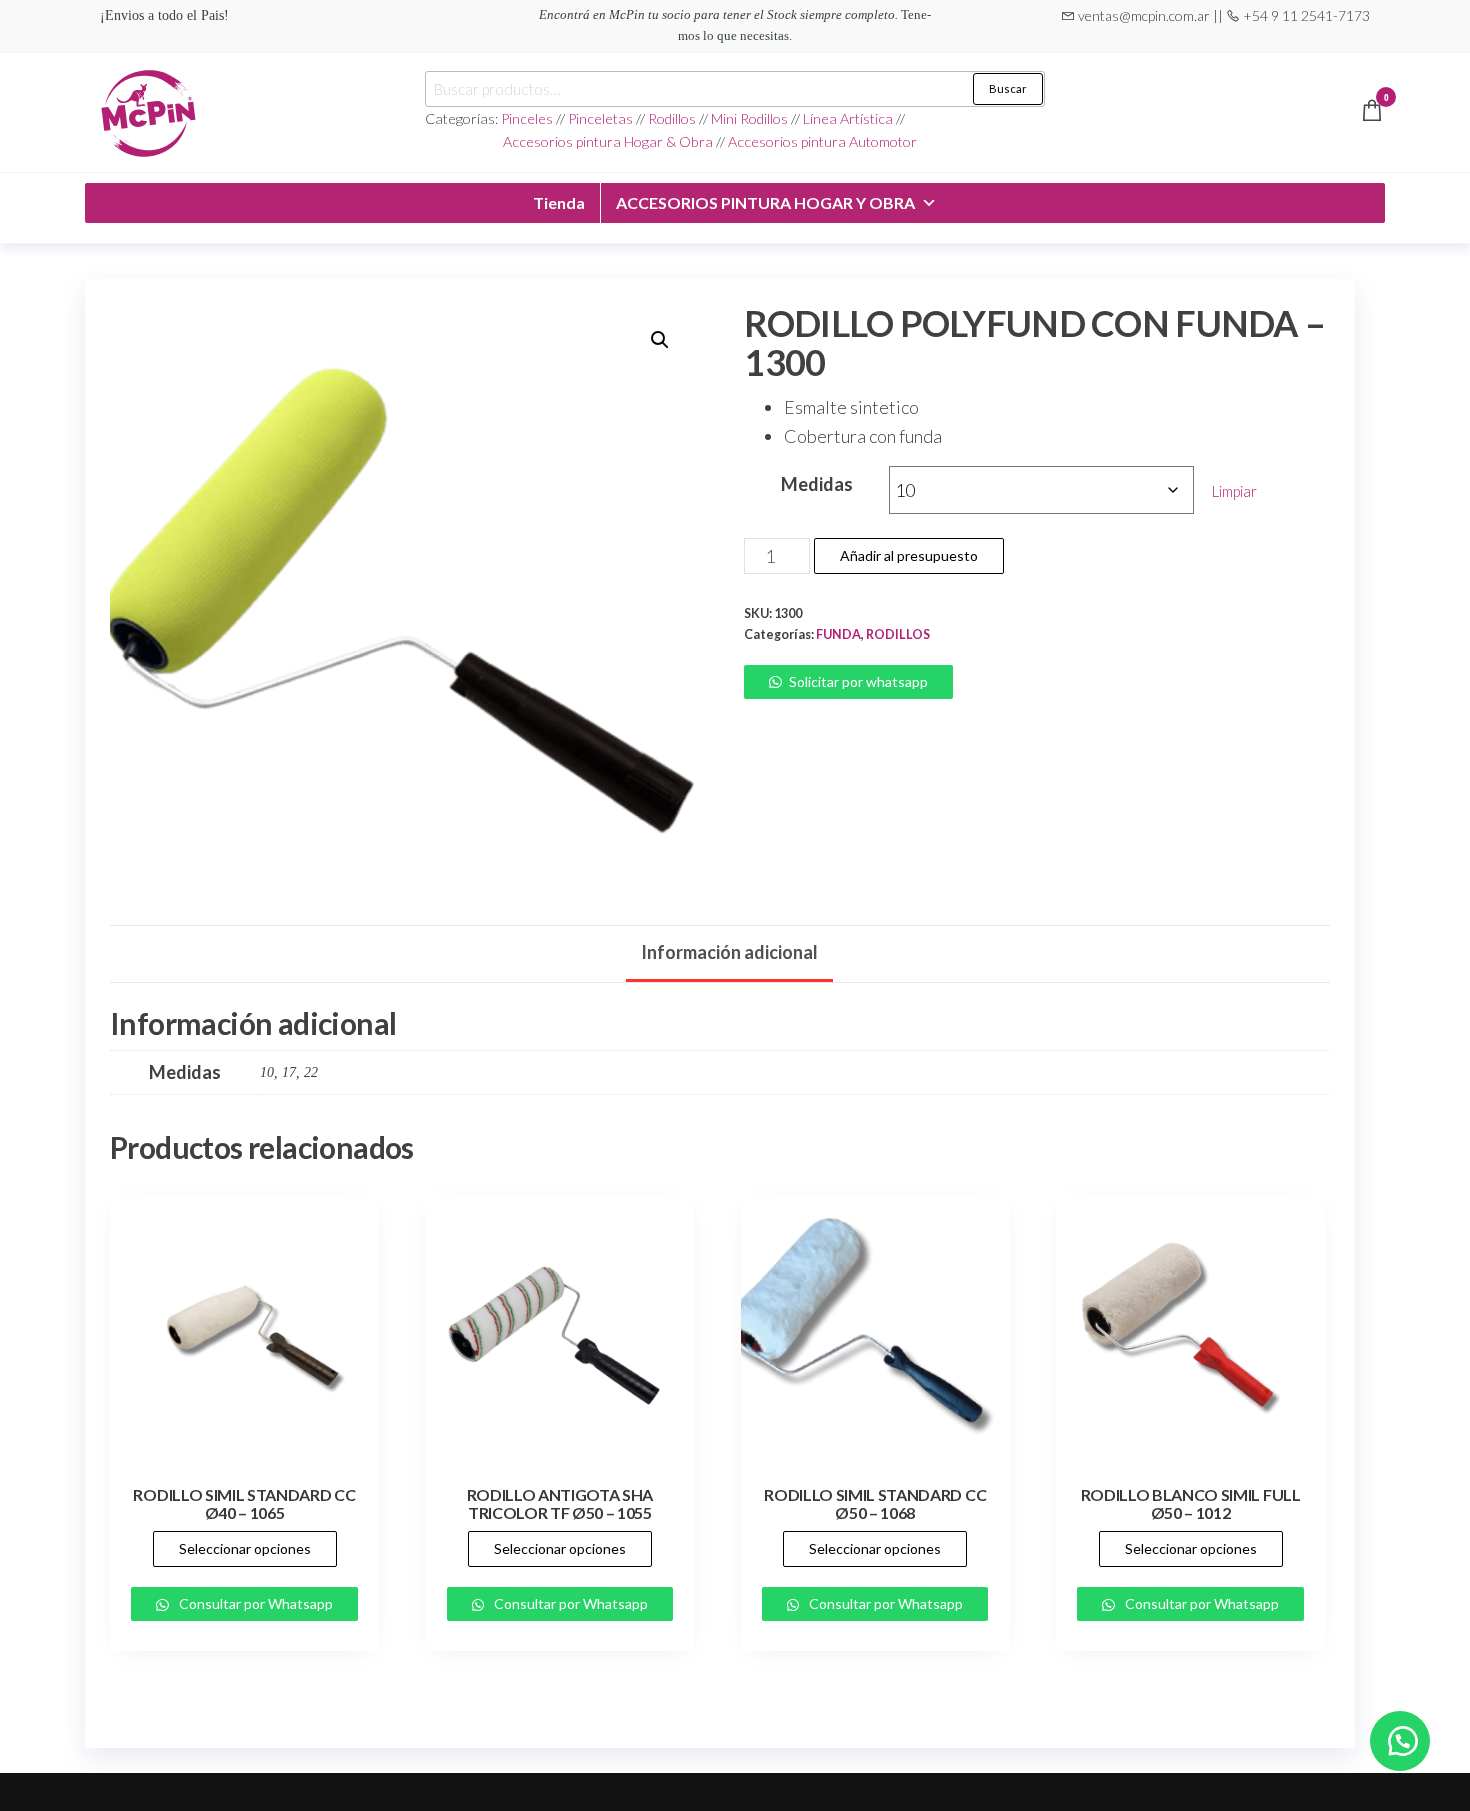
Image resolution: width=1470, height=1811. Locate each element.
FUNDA (838, 634)
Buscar (1008, 88)
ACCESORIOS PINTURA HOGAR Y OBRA (765, 202)
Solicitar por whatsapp (858, 681)
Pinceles (528, 118)
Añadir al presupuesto (909, 555)
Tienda (559, 202)
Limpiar (1234, 491)
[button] (660, 340)
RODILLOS (898, 634)
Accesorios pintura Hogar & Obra (608, 141)
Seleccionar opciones (245, 1548)
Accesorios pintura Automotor (822, 141)
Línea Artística (848, 118)
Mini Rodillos (751, 118)
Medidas (817, 484)
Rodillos (672, 118)
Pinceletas (600, 118)
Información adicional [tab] (729, 952)
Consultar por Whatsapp (254, 1603)
